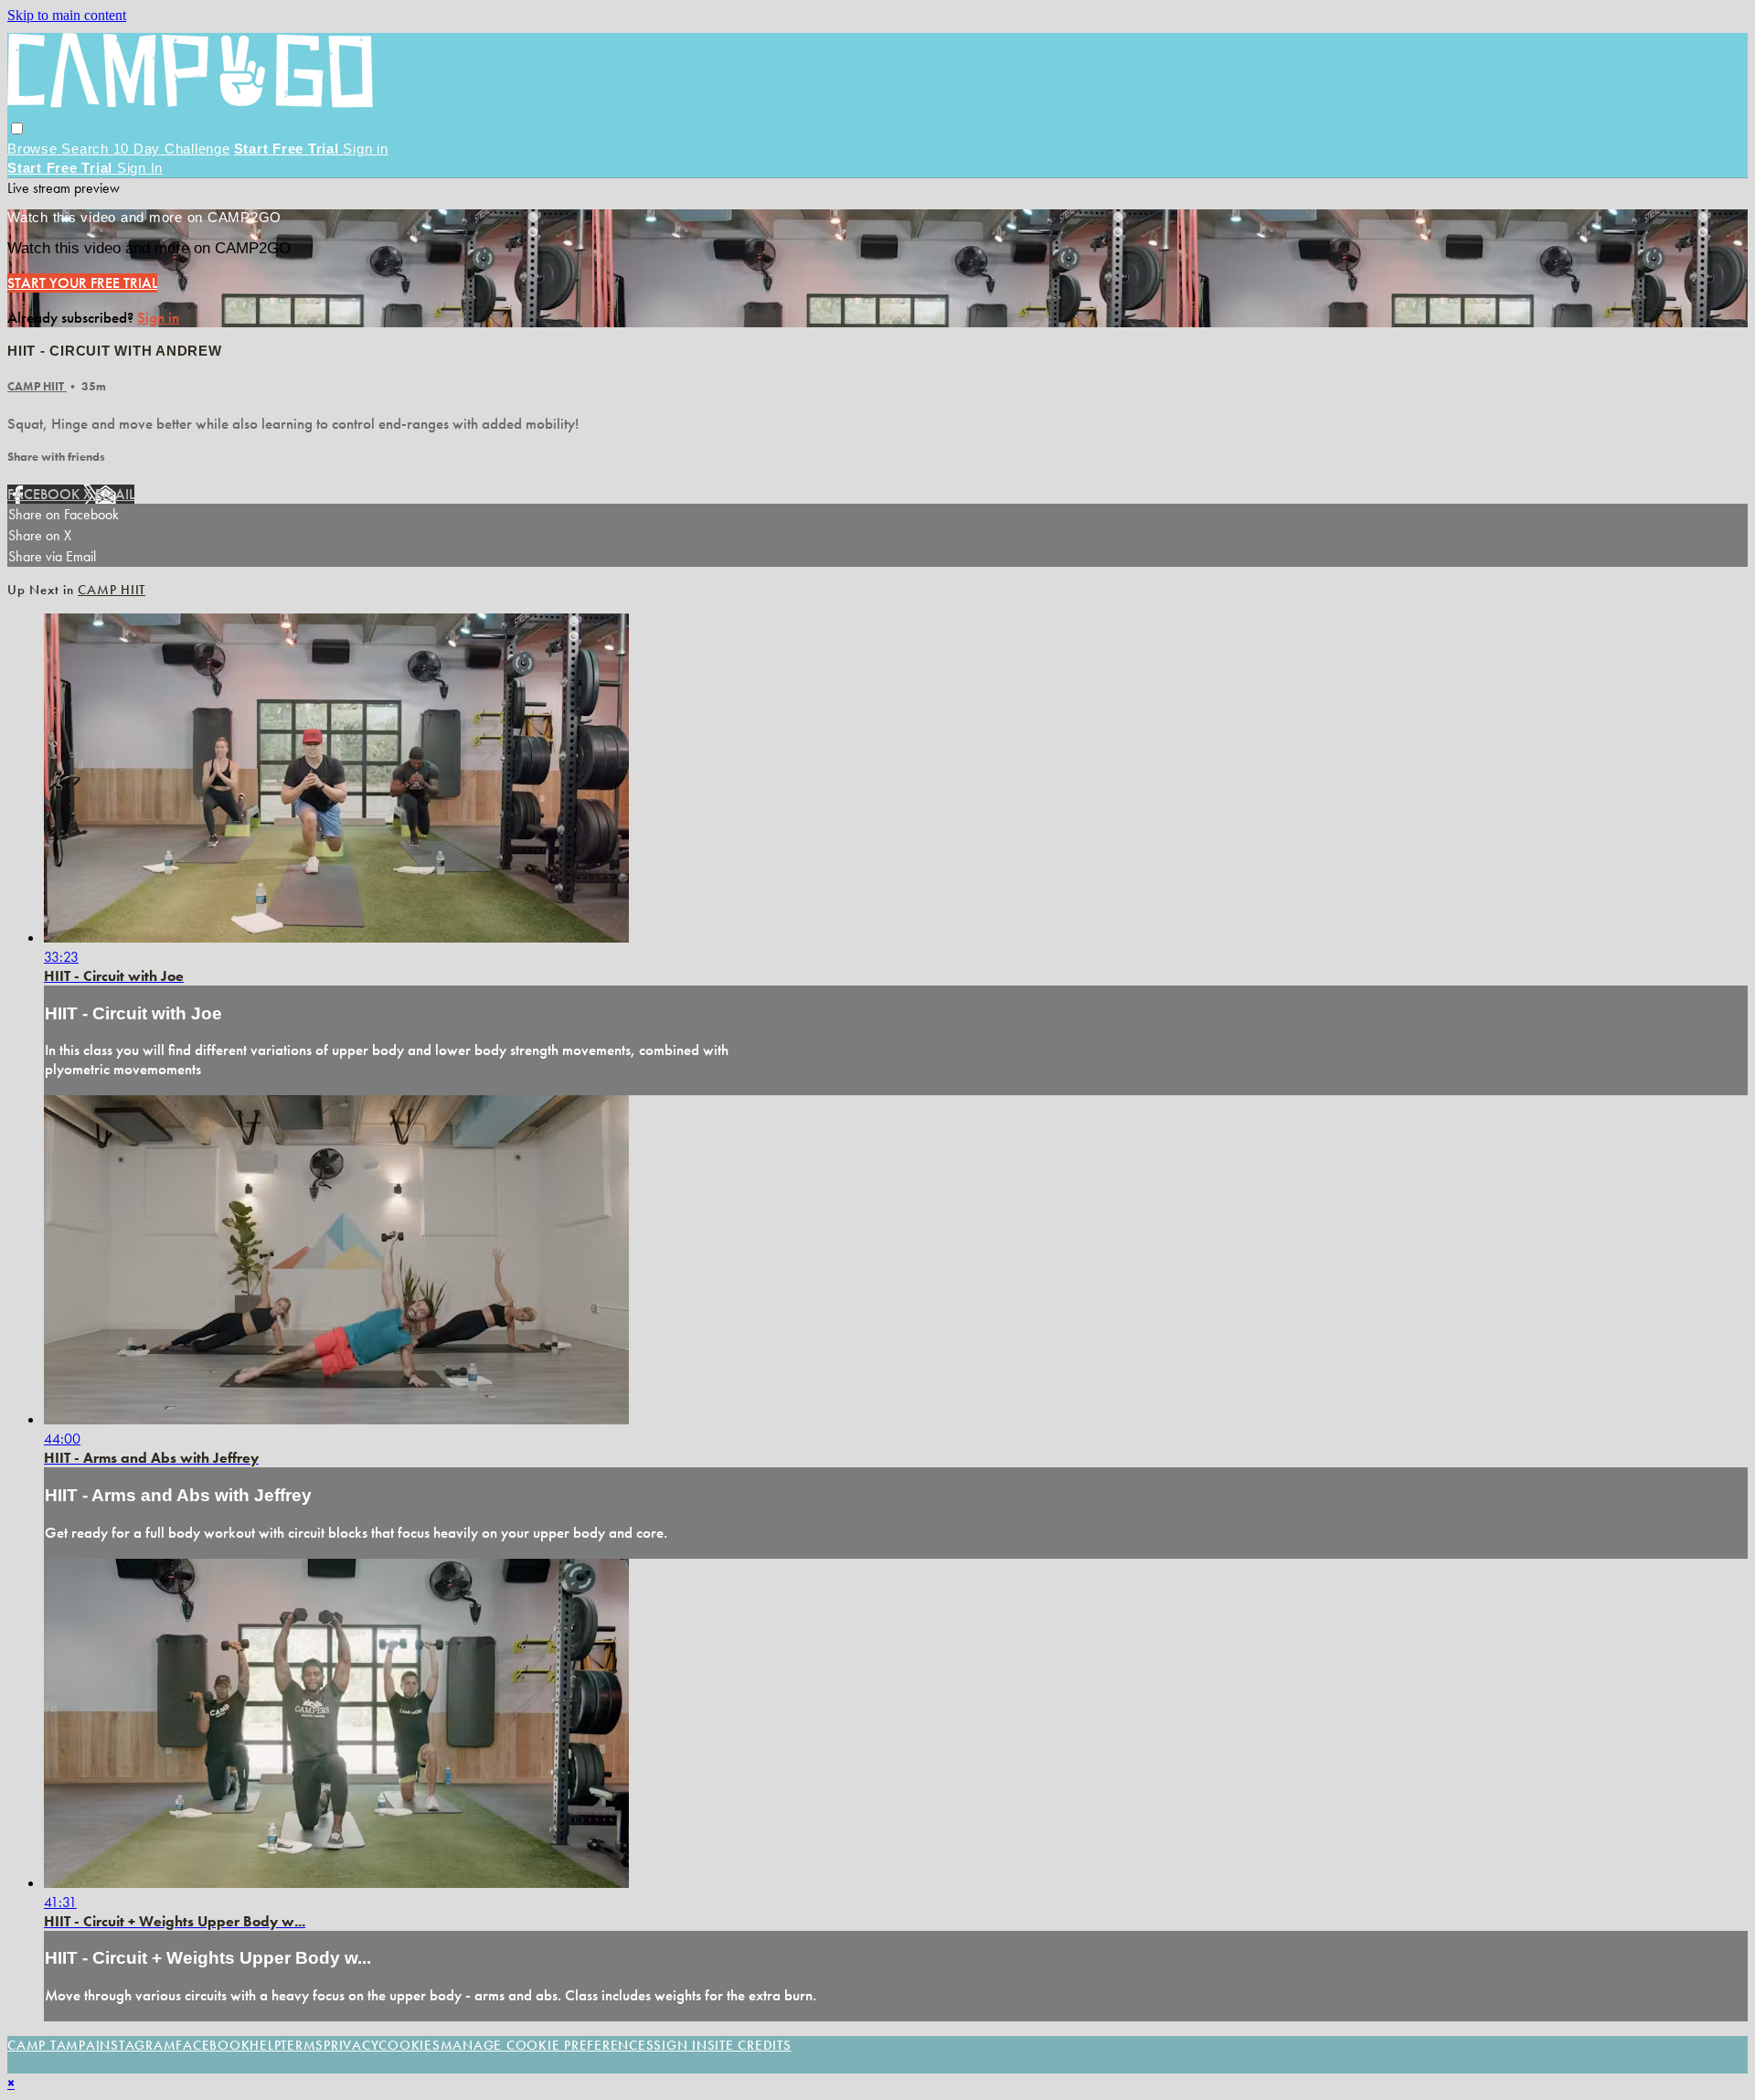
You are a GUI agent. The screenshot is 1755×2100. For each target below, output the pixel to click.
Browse (34, 149)
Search (87, 149)
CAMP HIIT (37, 386)
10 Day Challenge (172, 149)
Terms (302, 2045)
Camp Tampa (52, 2045)
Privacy (351, 2045)
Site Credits (750, 2045)
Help (265, 2045)
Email (115, 494)
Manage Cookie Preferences (548, 2045)
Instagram (136, 2045)
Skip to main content (67, 15)
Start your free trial (82, 283)
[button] (17, 128)
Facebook (45, 494)
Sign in (365, 149)
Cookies (409, 2045)
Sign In (140, 168)
